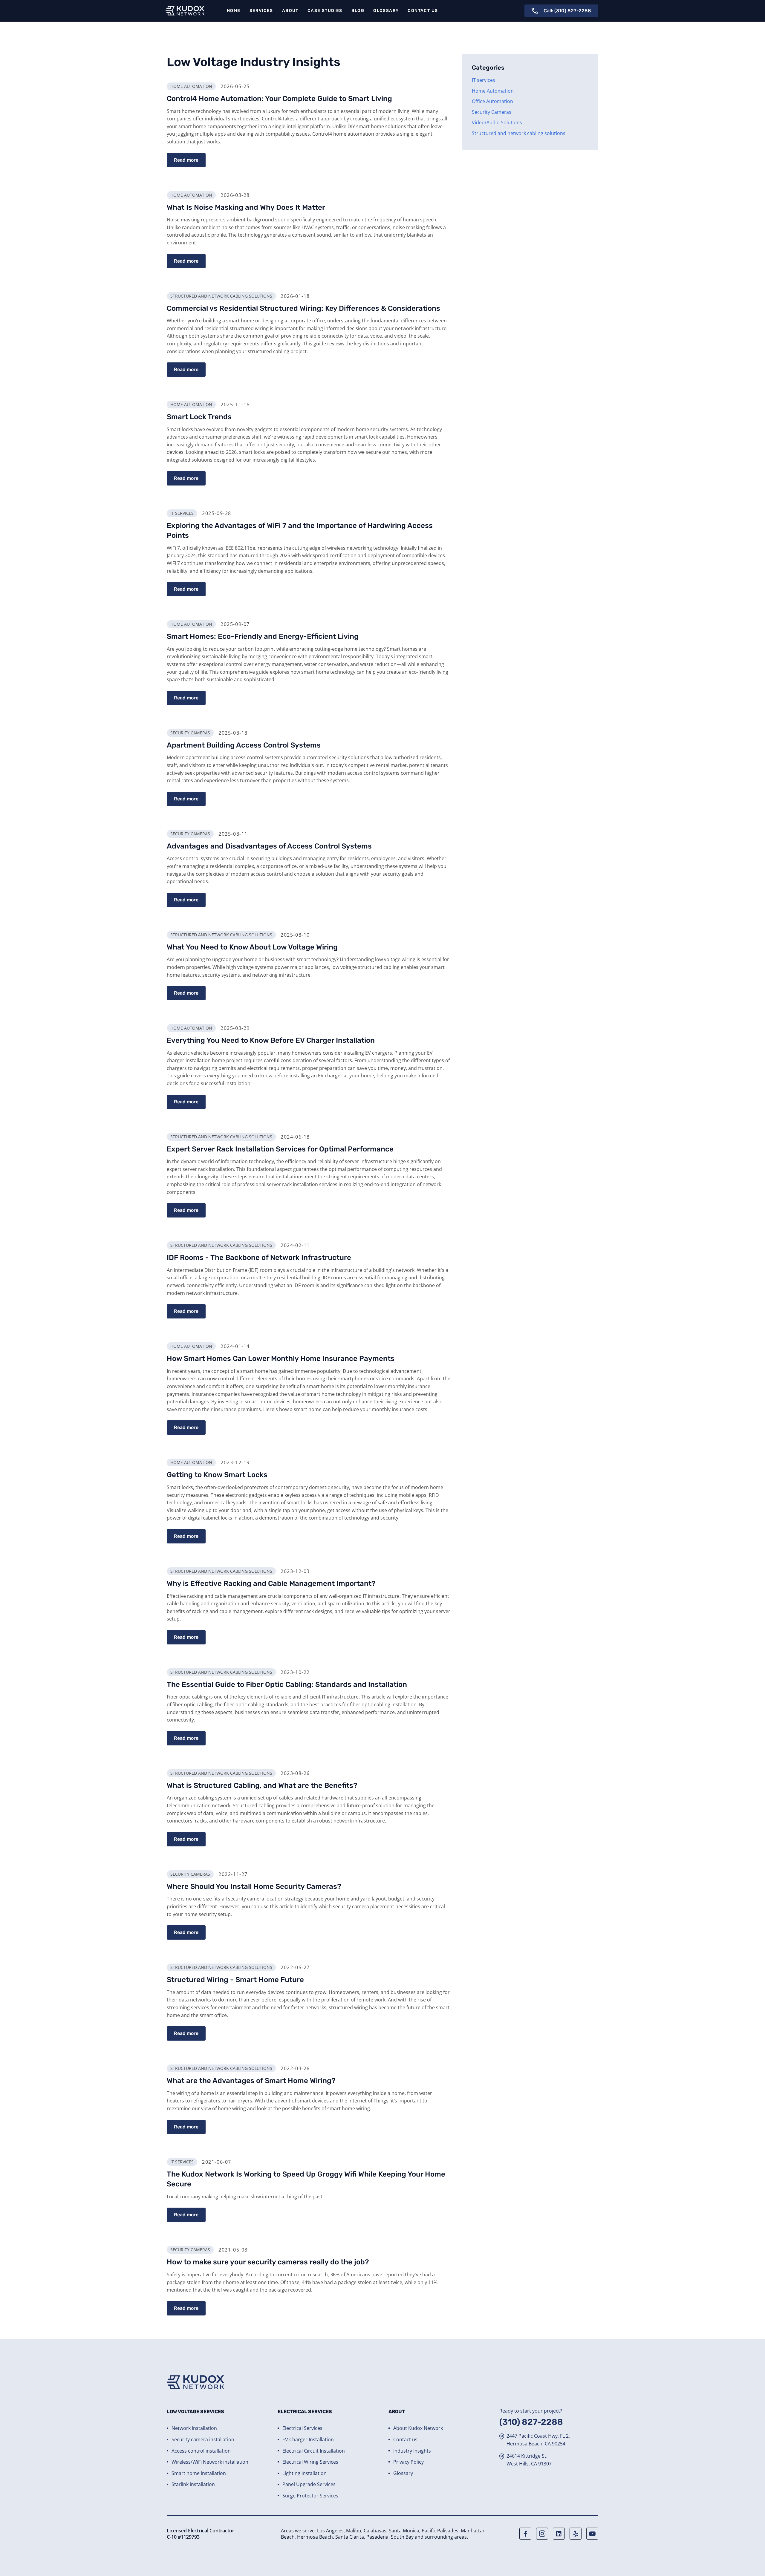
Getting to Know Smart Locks (217, 1475)
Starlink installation (193, 2484)
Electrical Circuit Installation (314, 2451)
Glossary (386, 11)
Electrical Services (302, 2428)
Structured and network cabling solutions (519, 133)
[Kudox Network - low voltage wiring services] (185, 11)
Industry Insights (412, 2451)
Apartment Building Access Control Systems (244, 745)
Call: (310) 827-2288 (567, 11)
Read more (186, 160)
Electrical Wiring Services (310, 2462)
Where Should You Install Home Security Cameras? (254, 1886)
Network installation (194, 2428)
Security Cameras (492, 112)
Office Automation (492, 101)
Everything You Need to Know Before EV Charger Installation (271, 1040)
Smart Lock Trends (199, 417)
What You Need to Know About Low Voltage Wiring (252, 947)
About (290, 11)
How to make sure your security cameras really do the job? (268, 2262)
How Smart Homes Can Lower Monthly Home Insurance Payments (281, 1359)
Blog (358, 11)
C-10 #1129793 (183, 2537)
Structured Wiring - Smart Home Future (235, 1980)
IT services (484, 80)
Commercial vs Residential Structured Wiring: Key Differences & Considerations (303, 308)
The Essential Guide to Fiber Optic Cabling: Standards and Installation (287, 1684)
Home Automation (493, 91)
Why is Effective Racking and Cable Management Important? (271, 1583)
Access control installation (201, 2451)
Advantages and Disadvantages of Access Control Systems (269, 846)
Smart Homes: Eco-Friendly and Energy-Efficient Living (263, 636)
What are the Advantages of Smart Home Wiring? (251, 2081)
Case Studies (325, 11)
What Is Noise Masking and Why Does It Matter (246, 207)
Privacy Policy (408, 2462)
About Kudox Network (418, 2428)
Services (261, 11)
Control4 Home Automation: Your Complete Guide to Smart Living (279, 99)
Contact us (423, 11)
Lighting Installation (305, 2473)
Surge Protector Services (310, 2496)
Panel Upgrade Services (309, 2484)
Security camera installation (203, 2439)
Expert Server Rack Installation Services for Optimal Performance (280, 1149)
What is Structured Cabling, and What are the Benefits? (262, 1785)
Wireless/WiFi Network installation (210, 2462)
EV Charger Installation (308, 2439)
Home (234, 11)
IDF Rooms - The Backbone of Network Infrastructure (259, 1258)
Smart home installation (199, 2473)
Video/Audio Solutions (497, 122)
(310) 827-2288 (531, 2422)
